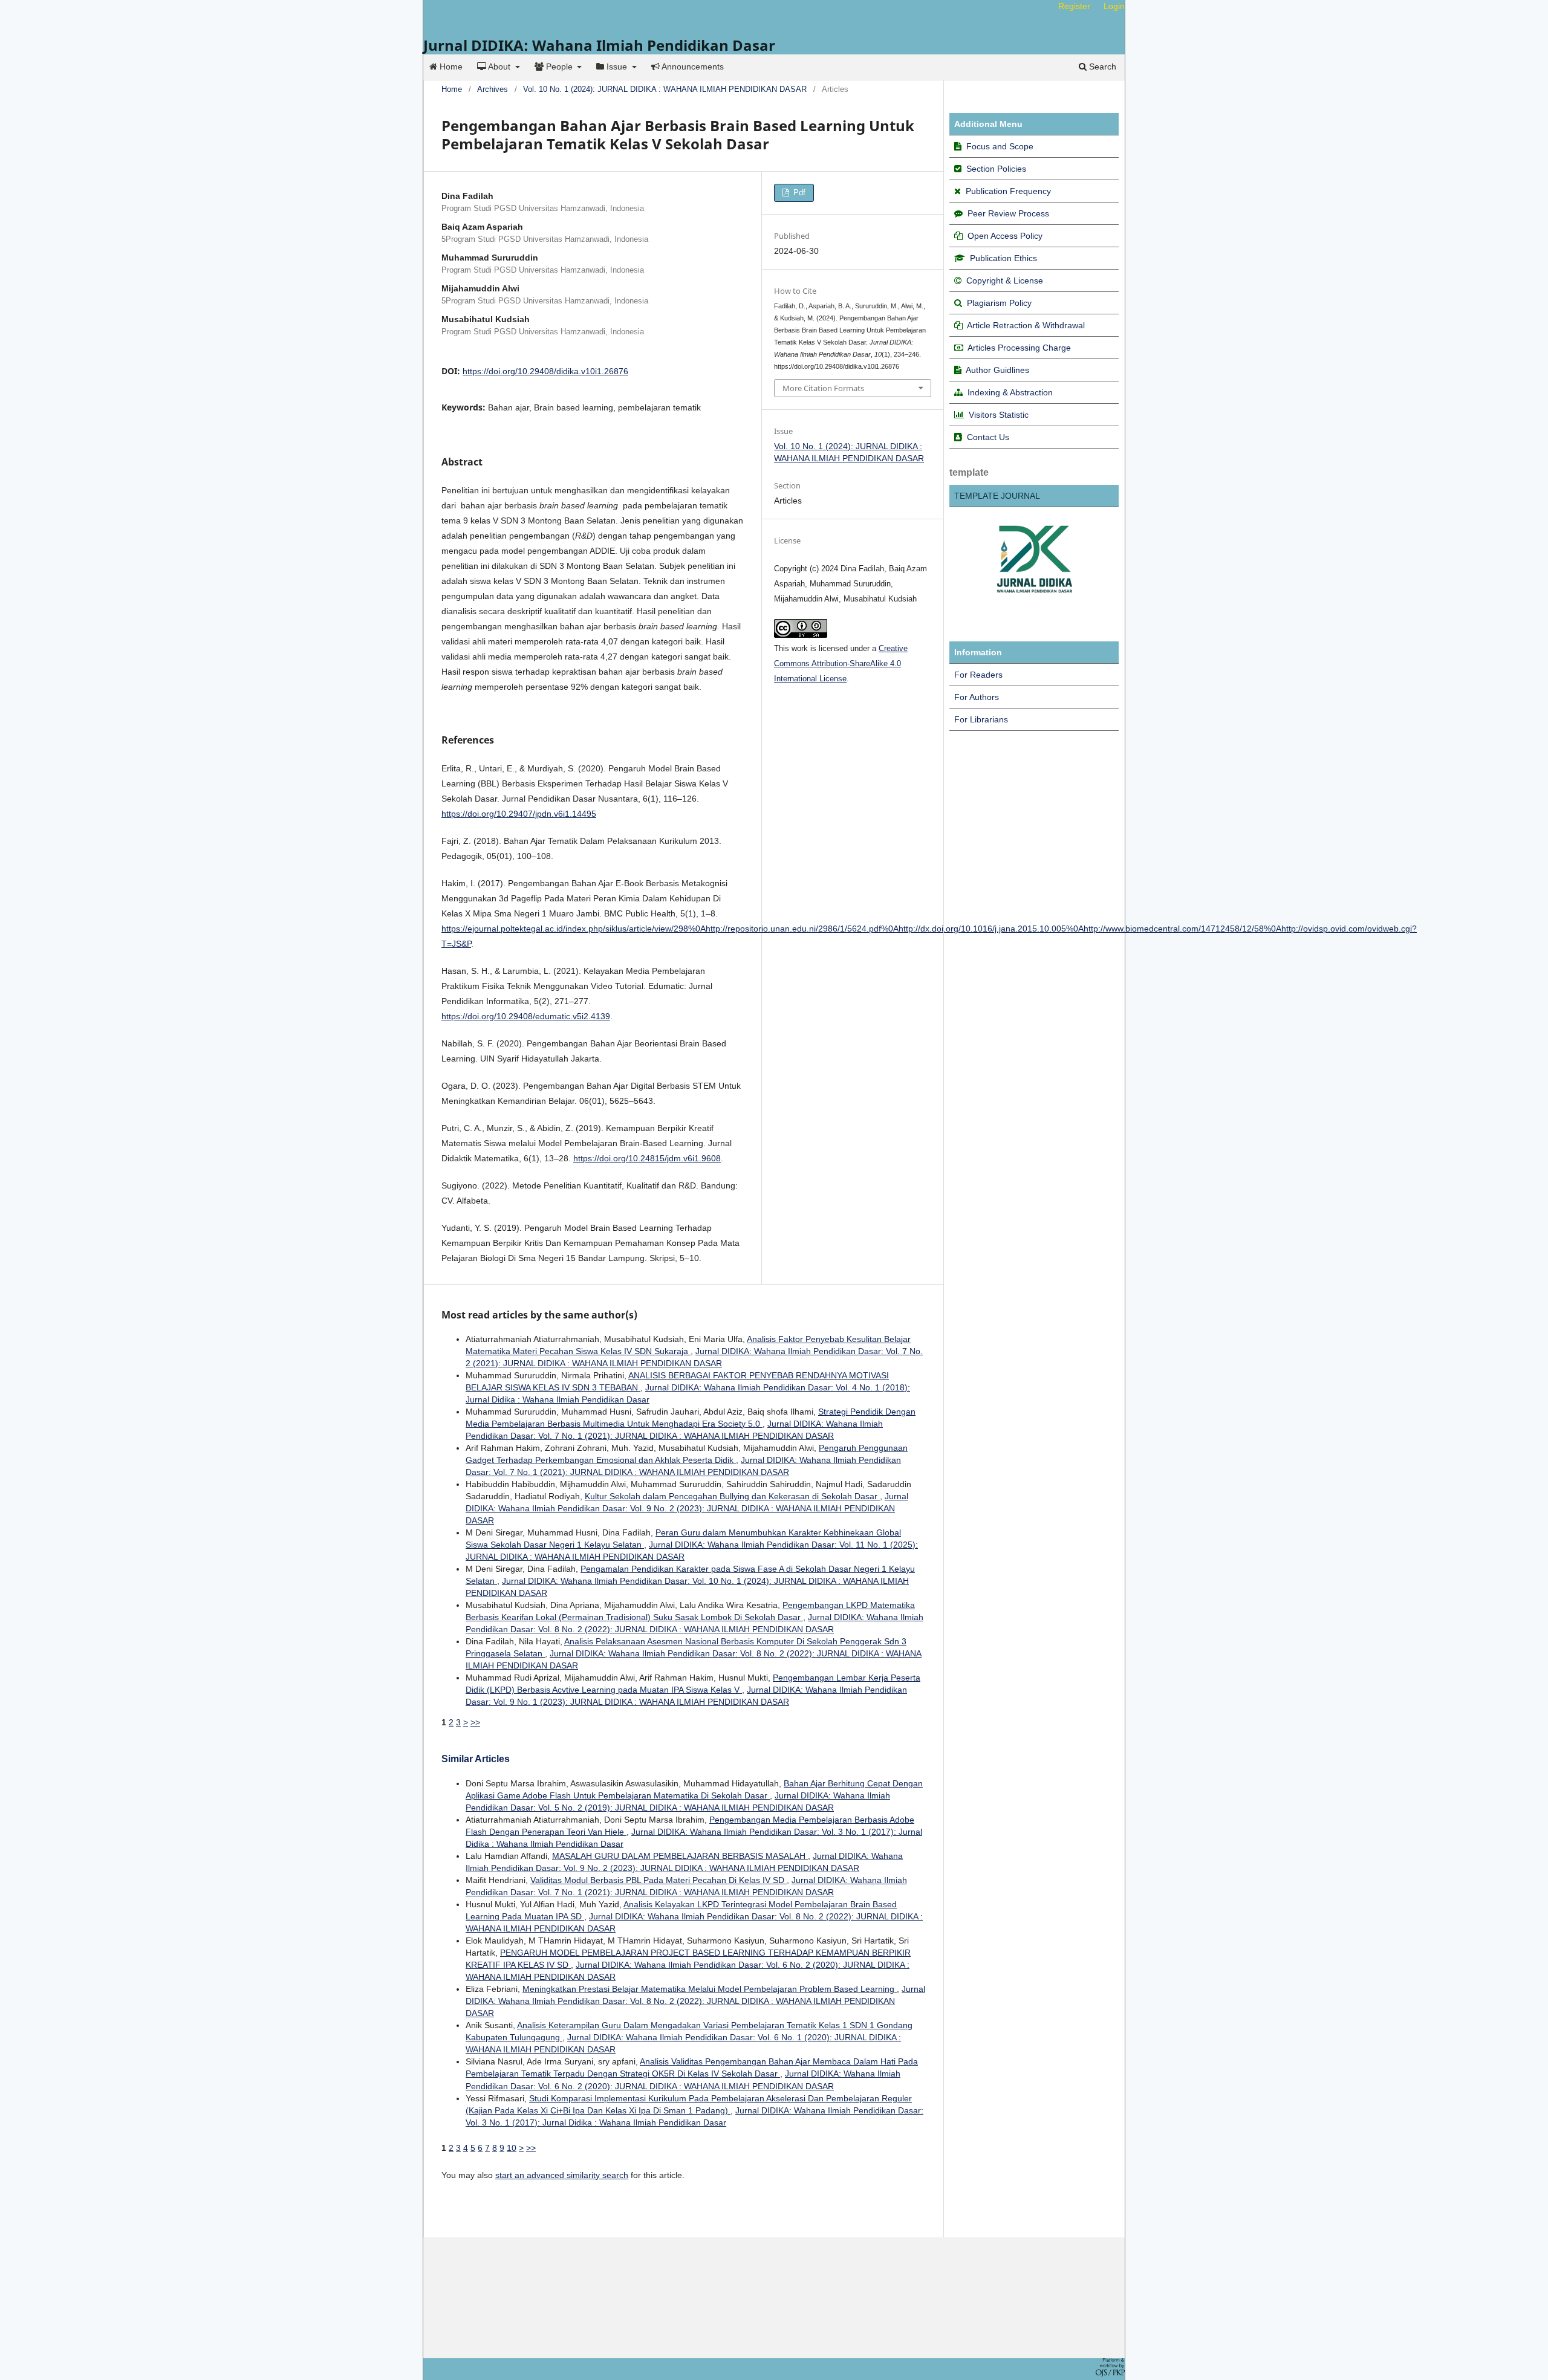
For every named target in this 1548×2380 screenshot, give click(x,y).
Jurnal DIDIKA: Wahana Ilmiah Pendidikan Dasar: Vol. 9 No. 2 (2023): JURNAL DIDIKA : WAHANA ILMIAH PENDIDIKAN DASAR (687, 1508)
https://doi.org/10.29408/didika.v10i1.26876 (545, 371)
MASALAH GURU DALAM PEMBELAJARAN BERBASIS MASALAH (680, 1856)
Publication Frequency (1008, 191)
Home (450, 66)
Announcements (692, 66)
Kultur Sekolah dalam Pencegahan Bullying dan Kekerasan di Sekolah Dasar (732, 1496)
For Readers (978, 675)
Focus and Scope (1000, 146)
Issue (617, 66)
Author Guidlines (997, 370)
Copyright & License (1005, 280)
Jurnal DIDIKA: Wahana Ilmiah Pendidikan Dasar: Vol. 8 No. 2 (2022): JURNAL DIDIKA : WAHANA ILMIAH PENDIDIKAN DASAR (695, 2001)
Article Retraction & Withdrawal (1026, 325)
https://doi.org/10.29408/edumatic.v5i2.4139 (526, 1016)
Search (1101, 66)
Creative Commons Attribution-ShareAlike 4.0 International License (841, 663)
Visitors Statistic (999, 415)
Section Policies (996, 169)
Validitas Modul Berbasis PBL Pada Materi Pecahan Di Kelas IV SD (659, 1880)
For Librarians (981, 719)
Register (1074, 6)
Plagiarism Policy (999, 303)
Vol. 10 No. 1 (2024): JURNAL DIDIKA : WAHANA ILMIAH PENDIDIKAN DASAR (665, 89)
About (499, 66)
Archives (493, 89)
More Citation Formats (823, 388)
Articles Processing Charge (1018, 348)
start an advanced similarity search (562, 2175)
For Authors (977, 697)
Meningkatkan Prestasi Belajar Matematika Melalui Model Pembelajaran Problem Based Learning (710, 1989)
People (559, 66)
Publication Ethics (1003, 258)
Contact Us (988, 437)
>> (475, 1722)
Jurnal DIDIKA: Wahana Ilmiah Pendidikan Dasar (599, 45)
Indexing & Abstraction (1010, 392)
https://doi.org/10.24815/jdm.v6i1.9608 (647, 1158)
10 (512, 2148)
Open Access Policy (1005, 236)
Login (1114, 6)
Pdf (798, 193)
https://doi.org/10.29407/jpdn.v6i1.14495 (519, 814)
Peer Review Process (1008, 213)
